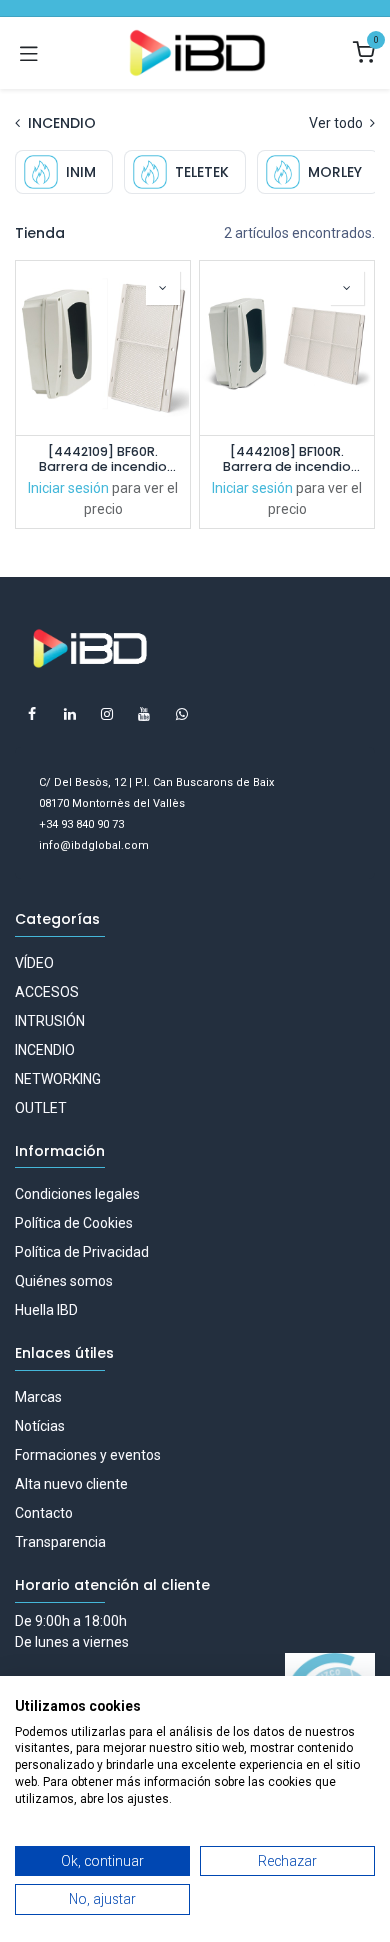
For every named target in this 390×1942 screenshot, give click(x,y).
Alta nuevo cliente (71, 1484)
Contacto (44, 1513)
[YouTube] (144, 714)
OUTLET (41, 1108)
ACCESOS (47, 992)
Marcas (38, 1397)
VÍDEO (34, 963)
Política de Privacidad (82, 1252)
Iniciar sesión (68, 488)
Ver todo (337, 123)
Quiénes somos (64, 1281)
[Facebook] (32, 714)
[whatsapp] (182, 714)
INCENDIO (45, 1050)
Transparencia (60, 1542)
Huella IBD (46, 1310)
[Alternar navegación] (29, 53)
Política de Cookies (74, 1223)
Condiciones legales (77, 1194)
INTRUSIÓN (50, 1021)
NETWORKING (58, 1079)
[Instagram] (107, 714)
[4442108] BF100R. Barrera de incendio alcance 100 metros (287, 459)
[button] (163, 288)
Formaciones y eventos (88, 1455)
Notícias (40, 1426)
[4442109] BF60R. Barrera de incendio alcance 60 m (103, 459)
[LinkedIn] (70, 714)
